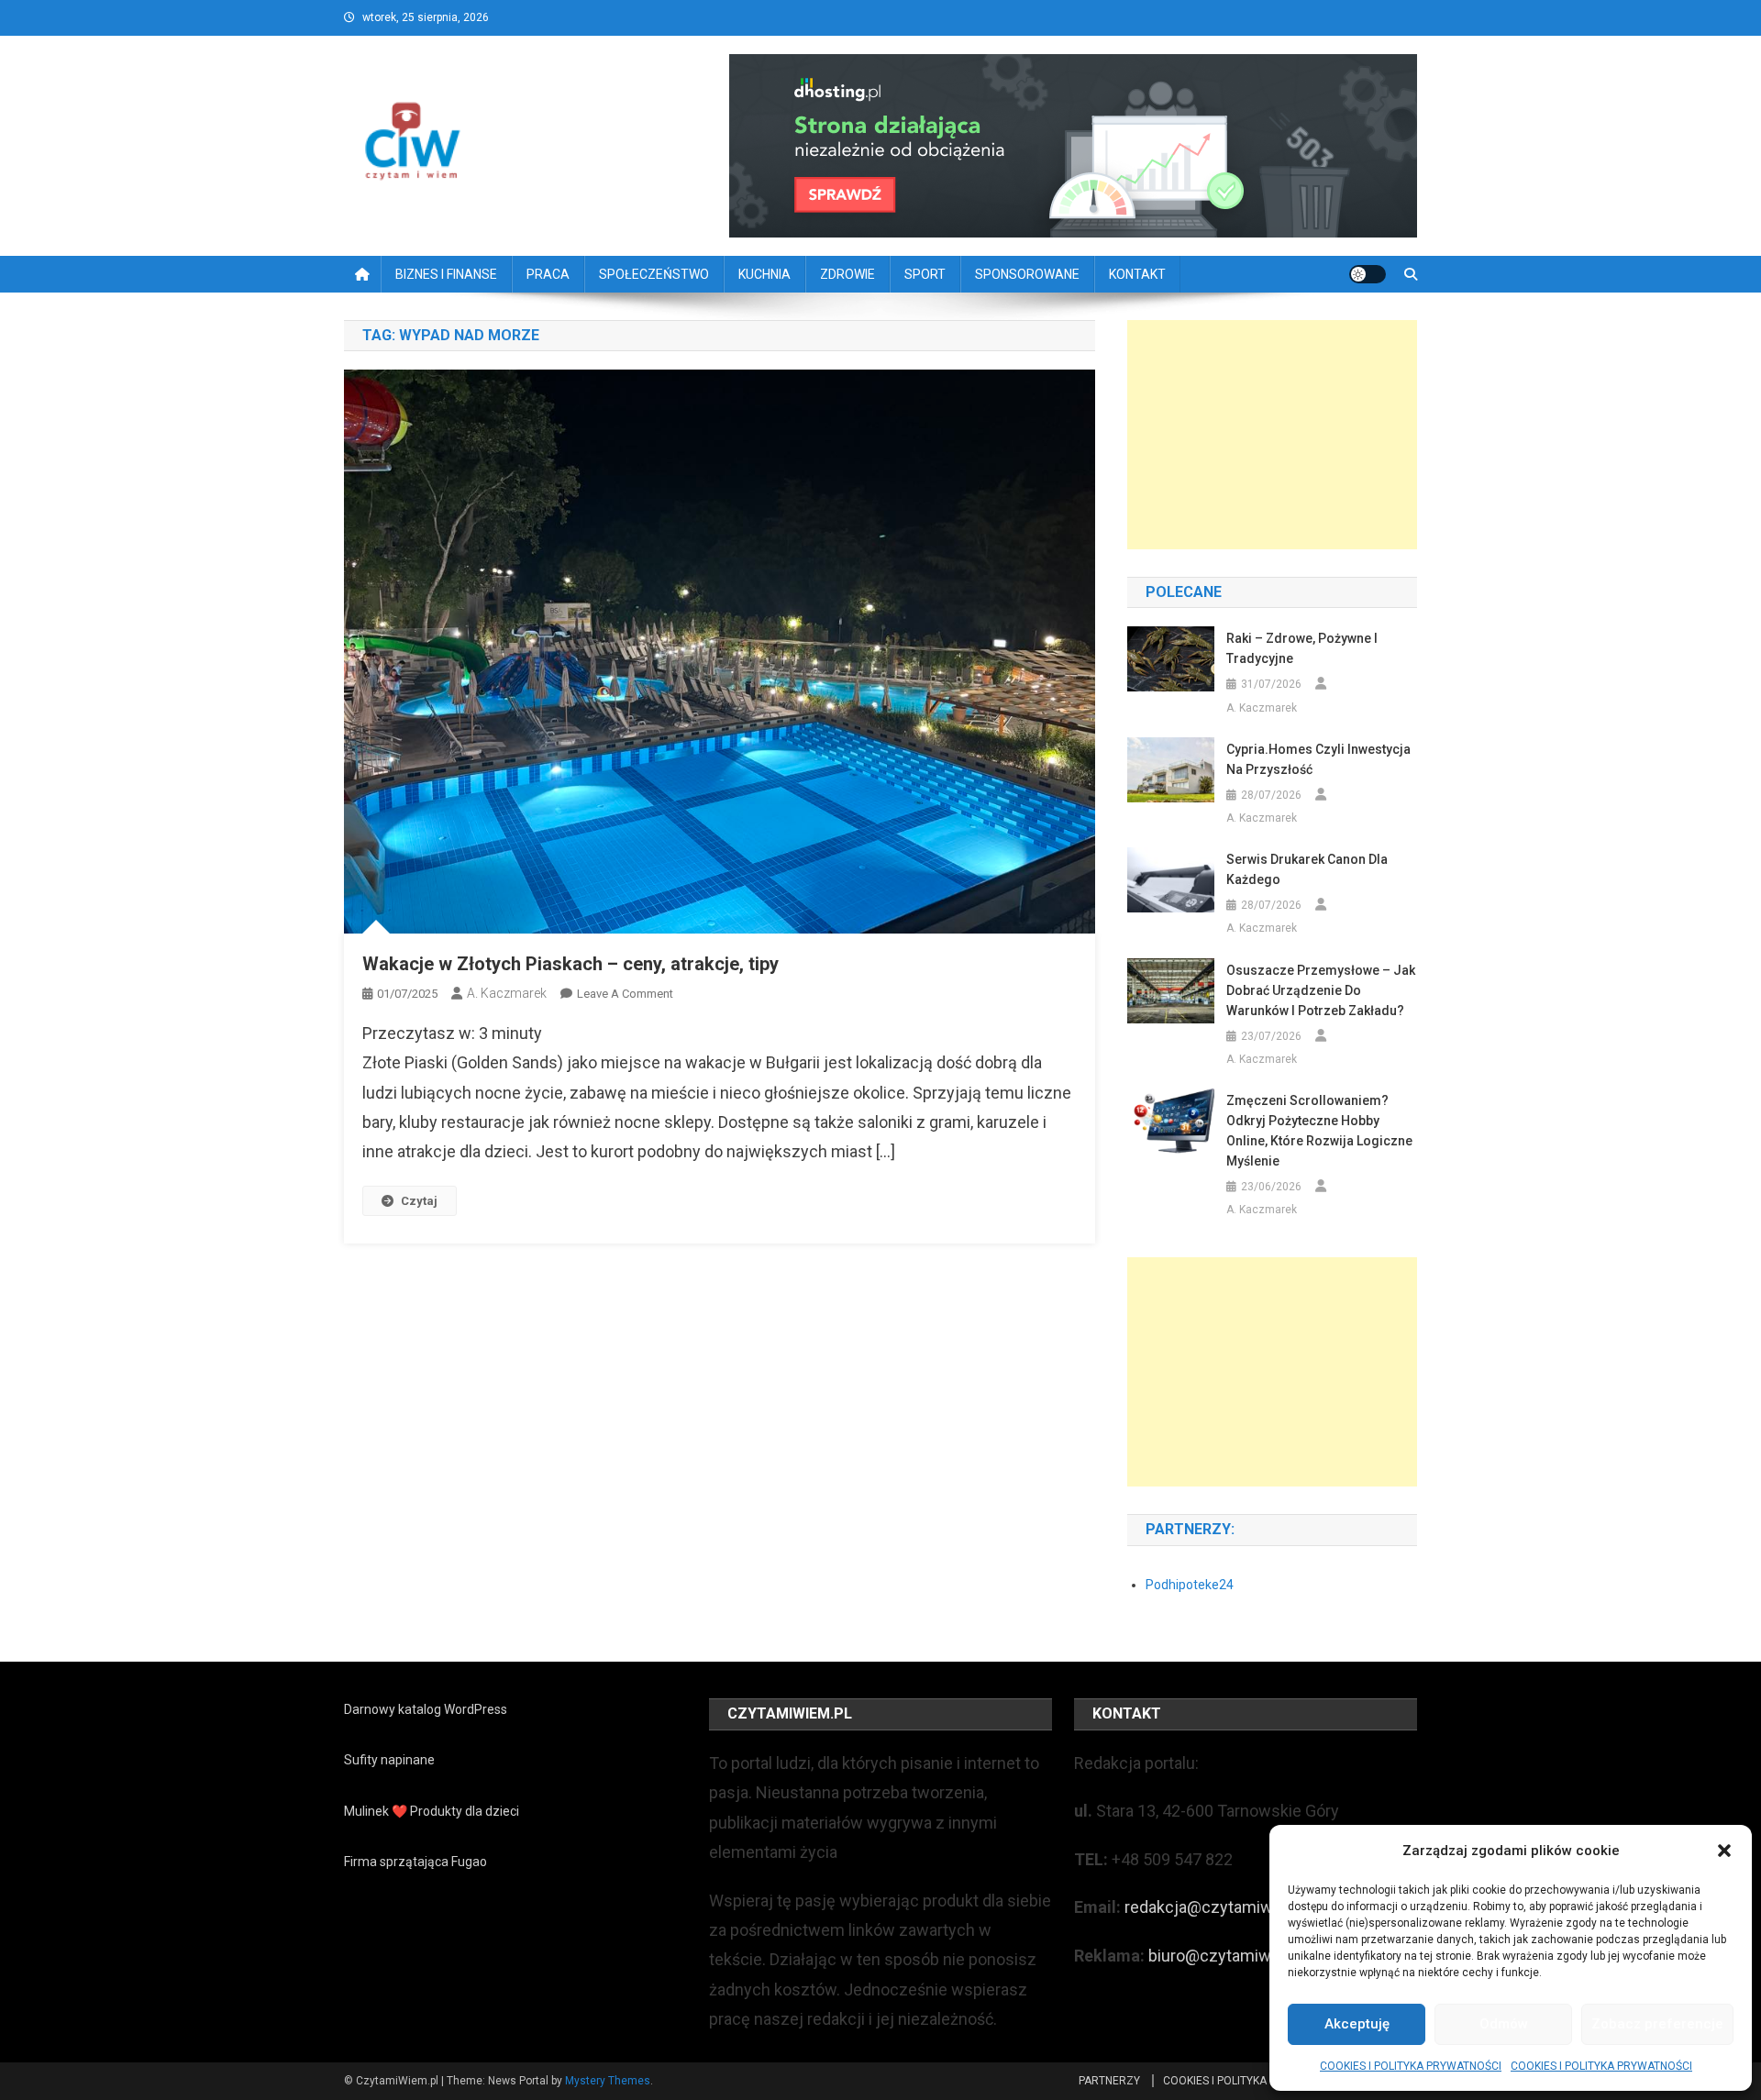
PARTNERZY (1109, 2081)
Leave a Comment (625, 994)
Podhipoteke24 (1190, 1585)
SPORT (925, 274)
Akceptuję (1357, 2024)
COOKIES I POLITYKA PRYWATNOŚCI (1411, 2066)
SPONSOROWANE (1027, 274)
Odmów (1504, 2024)
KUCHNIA (764, 274)
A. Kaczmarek (507, 993)
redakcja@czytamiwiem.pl (1221, 1907)
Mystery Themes (608, 2081)
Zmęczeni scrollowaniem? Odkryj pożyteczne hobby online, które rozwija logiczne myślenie (1319, 1131)
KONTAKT (1137, 274)
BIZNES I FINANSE (446, 274)
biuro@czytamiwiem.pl (1232, 1956)
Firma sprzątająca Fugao (415, 1862)
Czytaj (419, 1201)
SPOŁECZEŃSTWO (654, 274)
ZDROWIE (847, 274)
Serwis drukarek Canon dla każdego (1307, 869)
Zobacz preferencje (1657, 2024)
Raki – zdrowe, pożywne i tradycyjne (1302, 648)
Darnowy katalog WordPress (426, 1709)
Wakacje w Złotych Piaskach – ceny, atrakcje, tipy (570, 964)
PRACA (548, 274)
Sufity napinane (389, 1760)
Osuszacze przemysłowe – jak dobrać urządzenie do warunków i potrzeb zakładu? (1321, 990)
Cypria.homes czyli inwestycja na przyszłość (1318, 759)
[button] (1724, 1851)
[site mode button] (1368, 274)
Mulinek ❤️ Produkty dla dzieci (432, 1811)
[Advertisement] (1272, 435)
